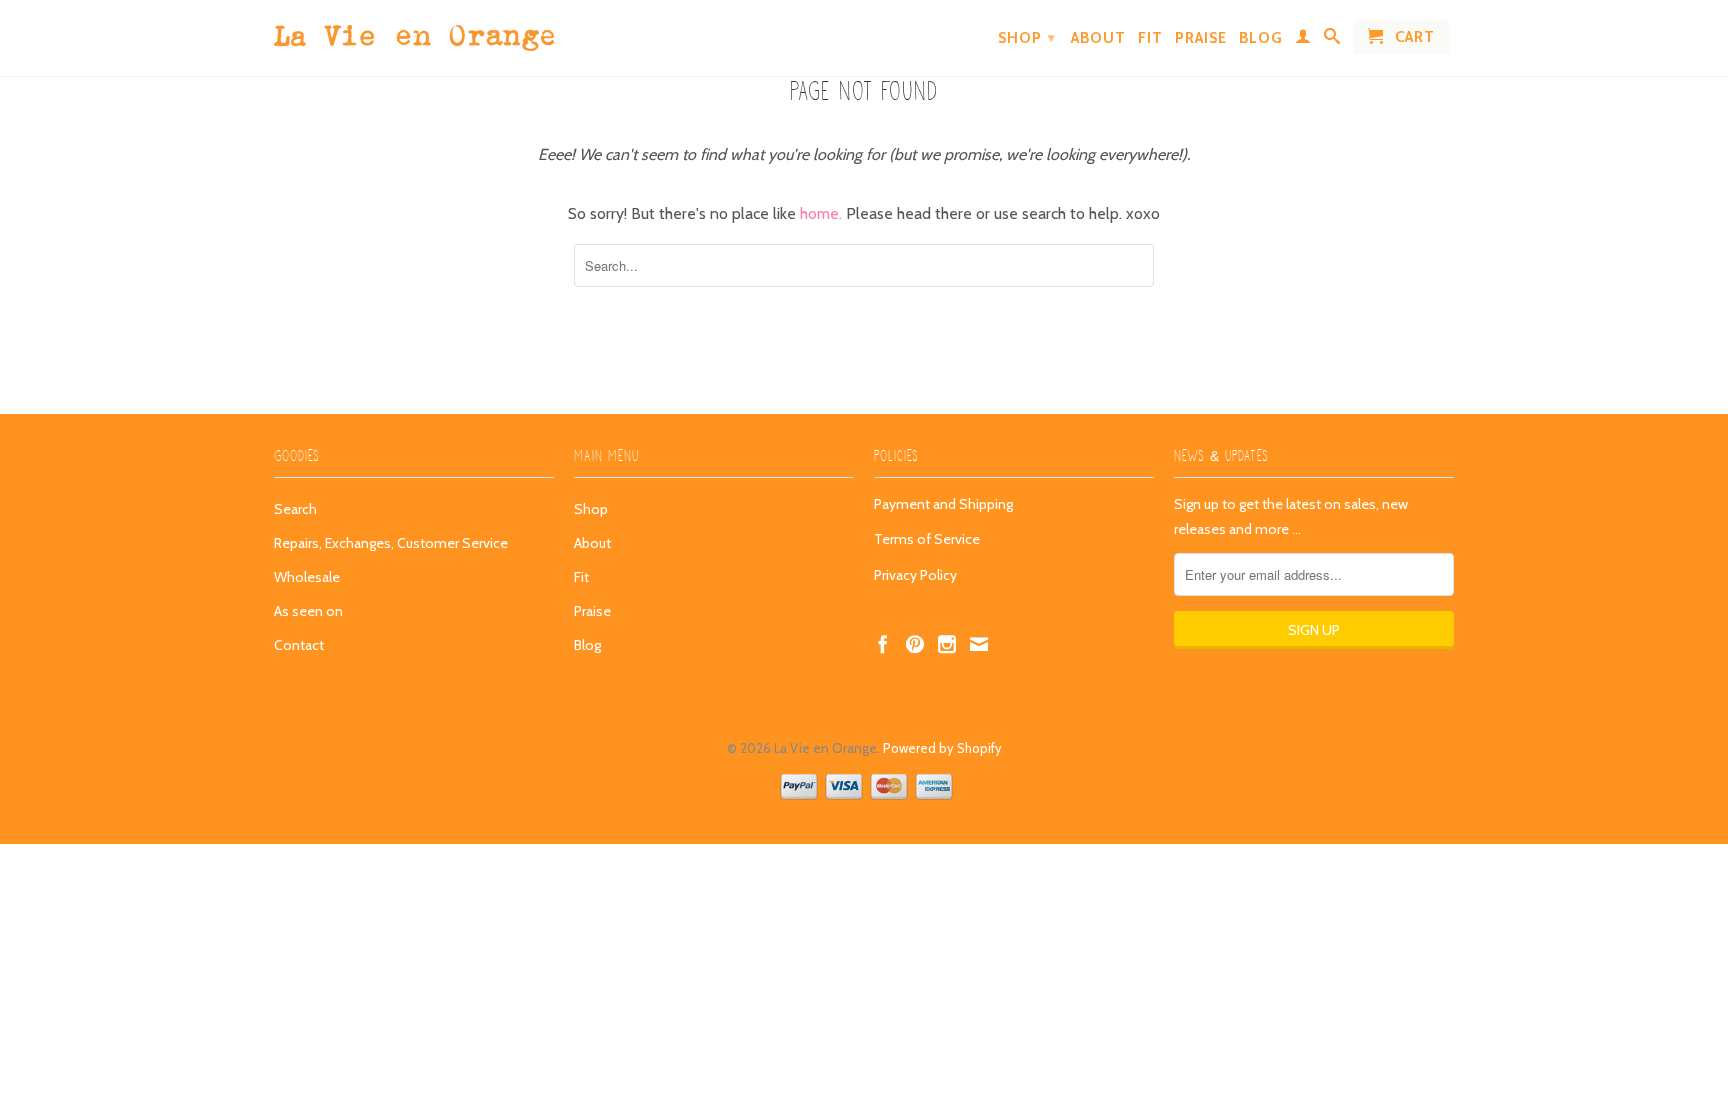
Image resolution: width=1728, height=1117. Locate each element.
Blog (1261, 38)
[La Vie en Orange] (414, 33)
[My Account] (1303, 40)
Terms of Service (927, 539)
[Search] (1332, 40)
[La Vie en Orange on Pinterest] (915, 644)
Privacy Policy (915, 575)
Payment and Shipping (943, 504)
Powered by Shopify (942, 748)
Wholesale (307, 577)
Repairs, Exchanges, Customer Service (391, 543)
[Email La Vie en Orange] (979, 644)
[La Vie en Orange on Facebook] (883, 644)
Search (295, 509)
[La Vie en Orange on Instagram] (947, 644)
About (1098, 38)
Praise (1201, 38)
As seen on (308, 611)
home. (823, 213)
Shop (1027, 38)
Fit (1150, 38)
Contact (299, 645)
